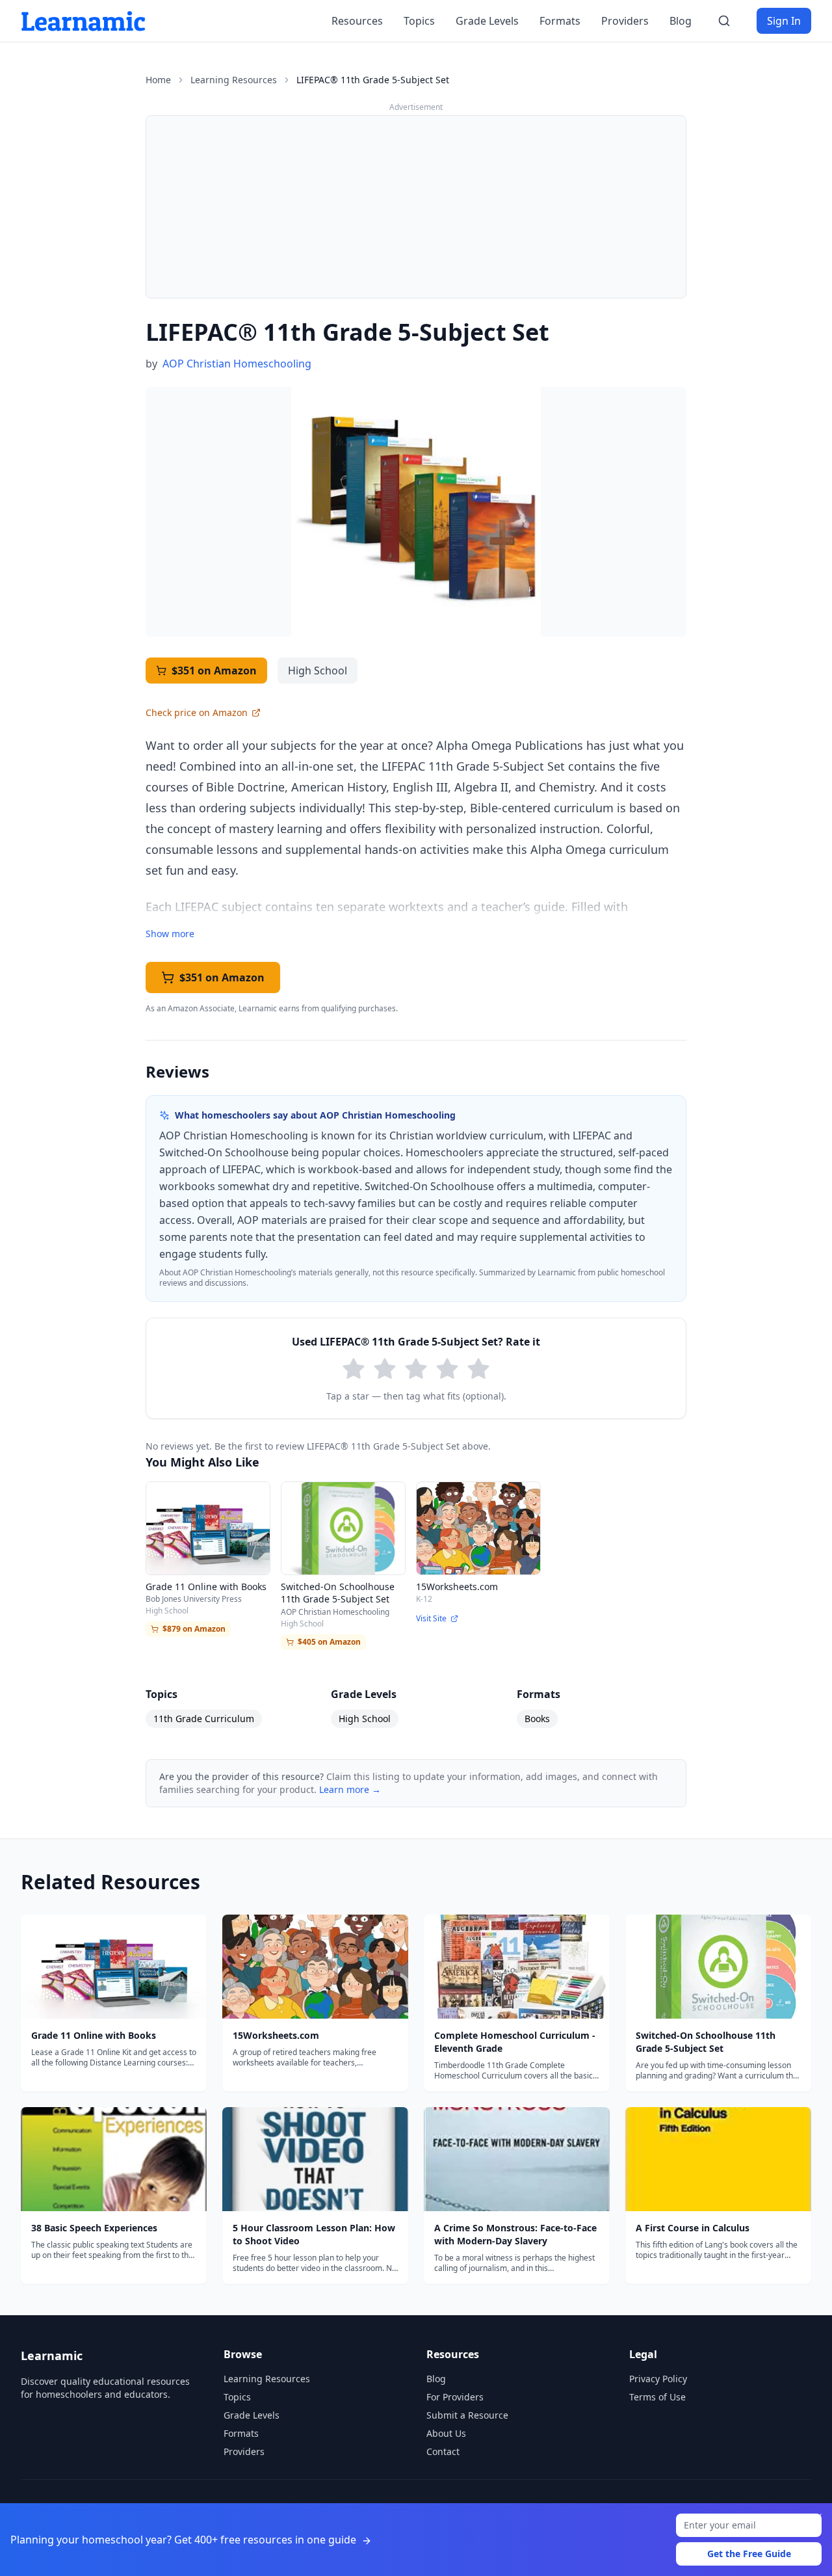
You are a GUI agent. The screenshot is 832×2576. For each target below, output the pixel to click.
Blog (681, 21)
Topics (419, 21)
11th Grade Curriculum (204, 1719)
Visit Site (431, 1619)
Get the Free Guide (749, 2554)
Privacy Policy (658, 2379)
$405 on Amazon (329, 1642)
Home (158, 80)
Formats (560, 21)
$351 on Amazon (214, 671)
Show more (170, 934)
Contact (443, 2451)
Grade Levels (487, 21)
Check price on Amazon (197, 712)
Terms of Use (657, 2397)
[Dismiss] (818, 2517)
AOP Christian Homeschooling (237, 364)
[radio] (354, 1369)
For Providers (455, 2397)
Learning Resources (234, 80)
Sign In (784, 21)
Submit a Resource (467, 2415)
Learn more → (350, 1789)
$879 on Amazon (194, 1629)
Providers (625, 21)
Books (537, 1719)
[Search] (724, 21)
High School (365, 1719)
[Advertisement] (416, 207)
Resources (357, 21)
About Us (446, 2433)
